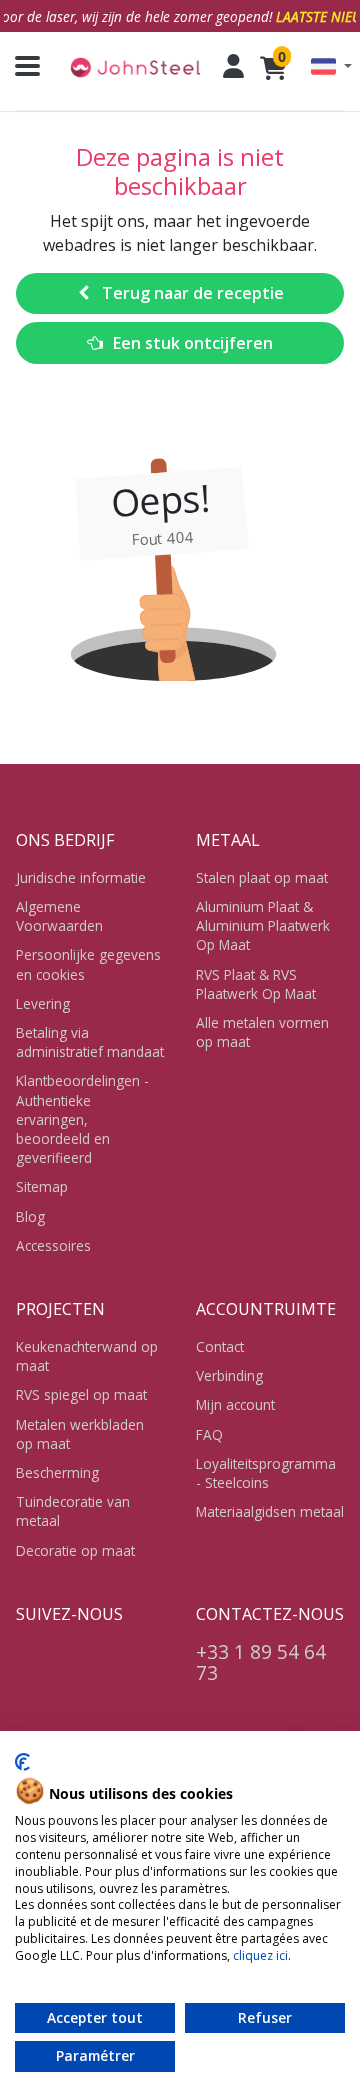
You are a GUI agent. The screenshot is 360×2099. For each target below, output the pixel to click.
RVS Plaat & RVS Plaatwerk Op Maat (256, 984)
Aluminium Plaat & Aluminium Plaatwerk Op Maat (263, 925)
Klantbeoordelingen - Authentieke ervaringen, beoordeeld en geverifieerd (82, 1119)
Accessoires (53, 1245)
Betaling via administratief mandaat (90, 1042)
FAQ (209, 1434)
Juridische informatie (81, 877)
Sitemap (42, 1186)
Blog (30, 1216)
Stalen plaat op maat (262, 877)
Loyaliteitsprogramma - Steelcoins (266, 1473)
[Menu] (20, 66)
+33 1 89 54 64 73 (261, 1662)
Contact (220, 1346)
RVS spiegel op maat (81, 1394)
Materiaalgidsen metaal (270, 1511)
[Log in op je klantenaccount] (233, 66)
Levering (43, 1003)
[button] (331, 66)
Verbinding (229, 1375)
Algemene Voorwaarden (59, 916)
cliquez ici (260, 1955)
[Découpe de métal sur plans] (135, 66)
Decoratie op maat (75, 1550)
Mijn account (235, 1404)
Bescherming (57, 1472)
